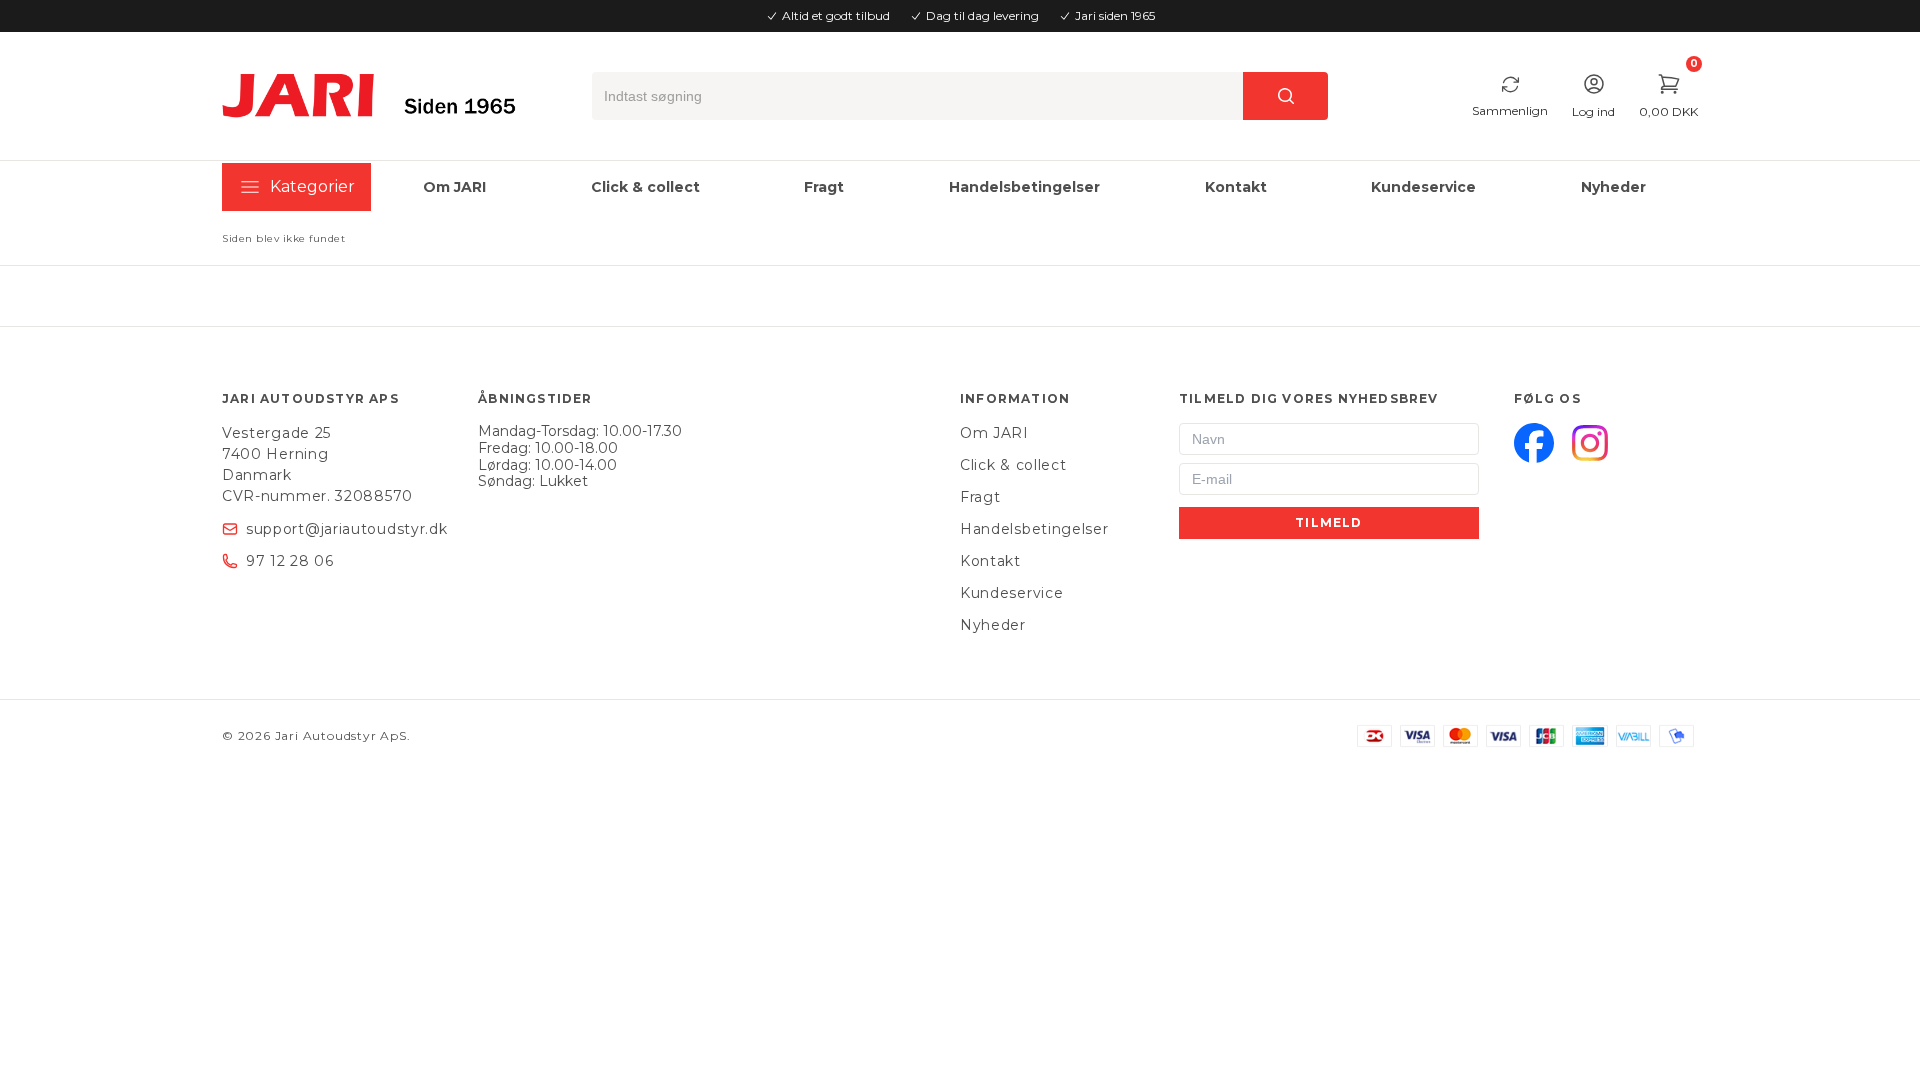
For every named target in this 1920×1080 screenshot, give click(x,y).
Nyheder (993, 625)
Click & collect (1013, 465)
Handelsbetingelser (1034, 529)
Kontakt (990, 561)
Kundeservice (1011, 593)
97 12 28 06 (290, 561)
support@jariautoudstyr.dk (347, 529)
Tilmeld (1328, 522)
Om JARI (994, 433)
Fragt (980, 497)
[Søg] (1285, 96)
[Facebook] (1534, 443)
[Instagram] (1590, 443)
